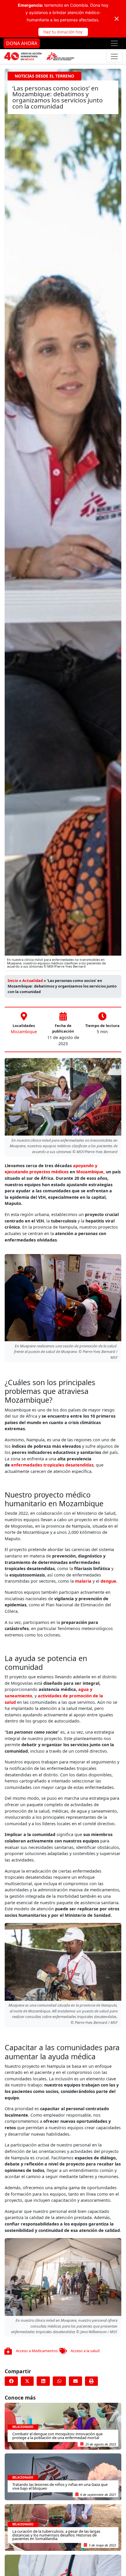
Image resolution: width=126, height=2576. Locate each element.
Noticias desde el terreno (44, 76)
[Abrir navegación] (114, 43)
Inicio (13, 980)
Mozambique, (90, 1172)
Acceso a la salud (85, 2351)
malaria (83, 1581)
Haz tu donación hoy (63, 32)
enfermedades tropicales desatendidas (52, 1465)
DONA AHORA (22, 43)
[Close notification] (117, 19)
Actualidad (33, 980)
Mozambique (24, 1032)
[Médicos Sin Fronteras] (39, 56)
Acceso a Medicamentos (37, 2351)
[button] (11, 2381)
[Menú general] (114, 56)
